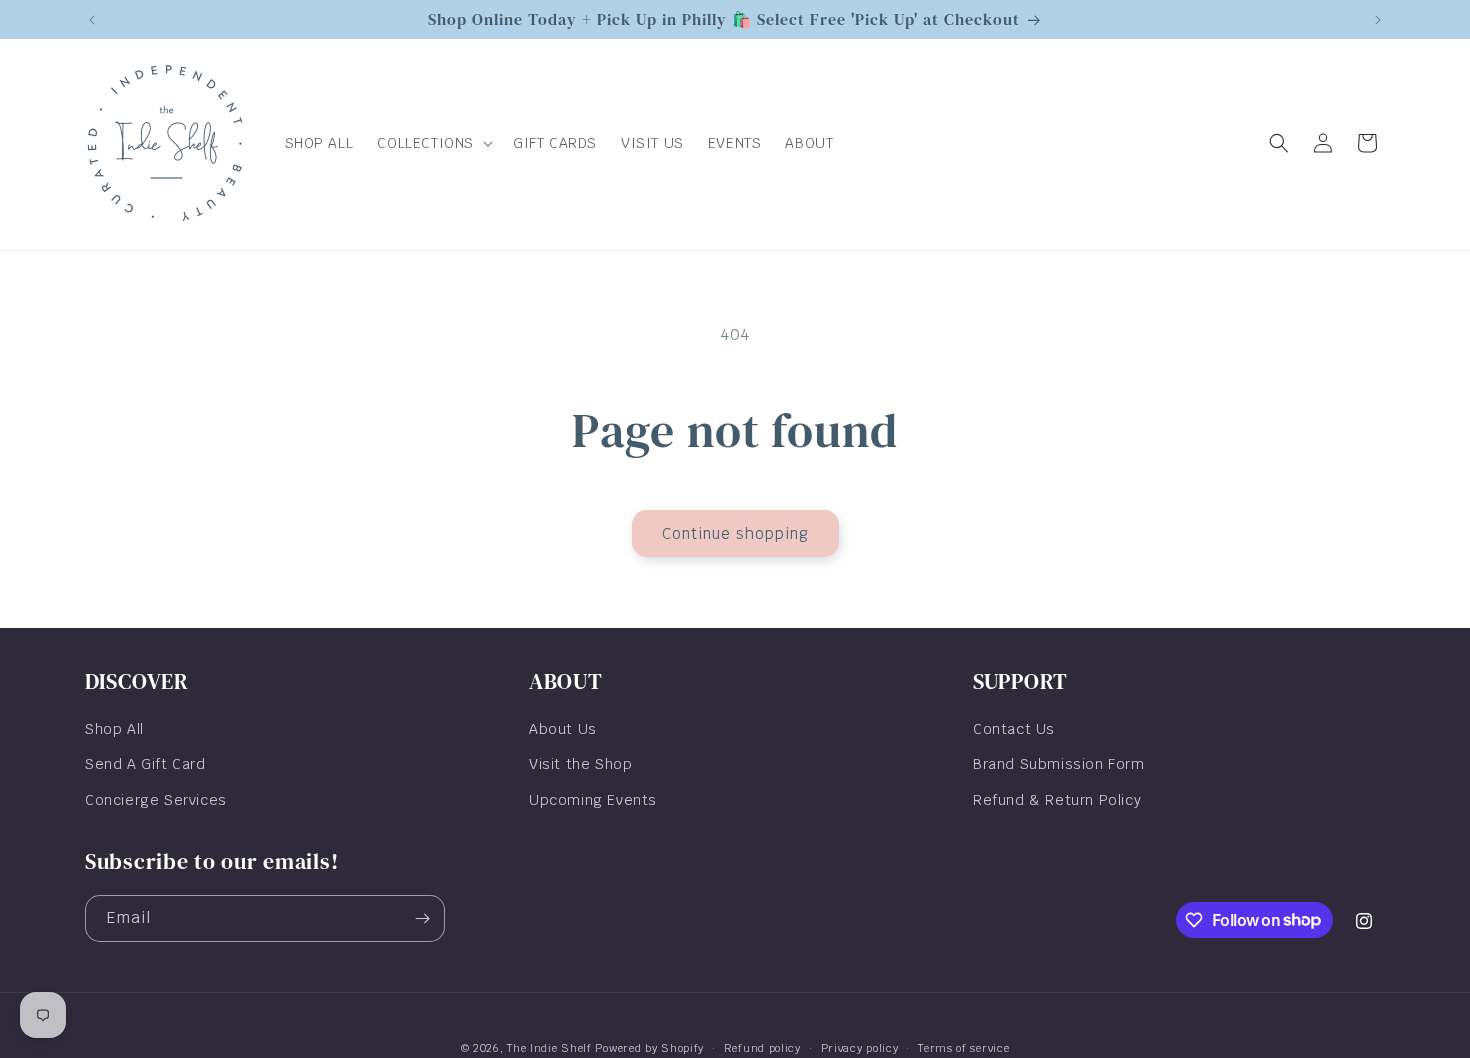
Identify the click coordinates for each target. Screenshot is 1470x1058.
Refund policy (762, 1047)
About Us (563, 729)
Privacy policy (860, 1047)
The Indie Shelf (549, 1048)
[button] (433, 143)
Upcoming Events (593, 799)
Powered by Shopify (649, 1048)
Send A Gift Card (145, 764)
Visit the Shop (580, 764)
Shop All (114, 729)
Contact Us (1014, 729)
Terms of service (963, 1047)
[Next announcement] (1378, 20)
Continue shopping (735, 533)
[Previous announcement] (92, 20)
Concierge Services (156, 799)
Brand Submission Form (1059, 764)
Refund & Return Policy (1057, 799)
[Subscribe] (422, 918)
